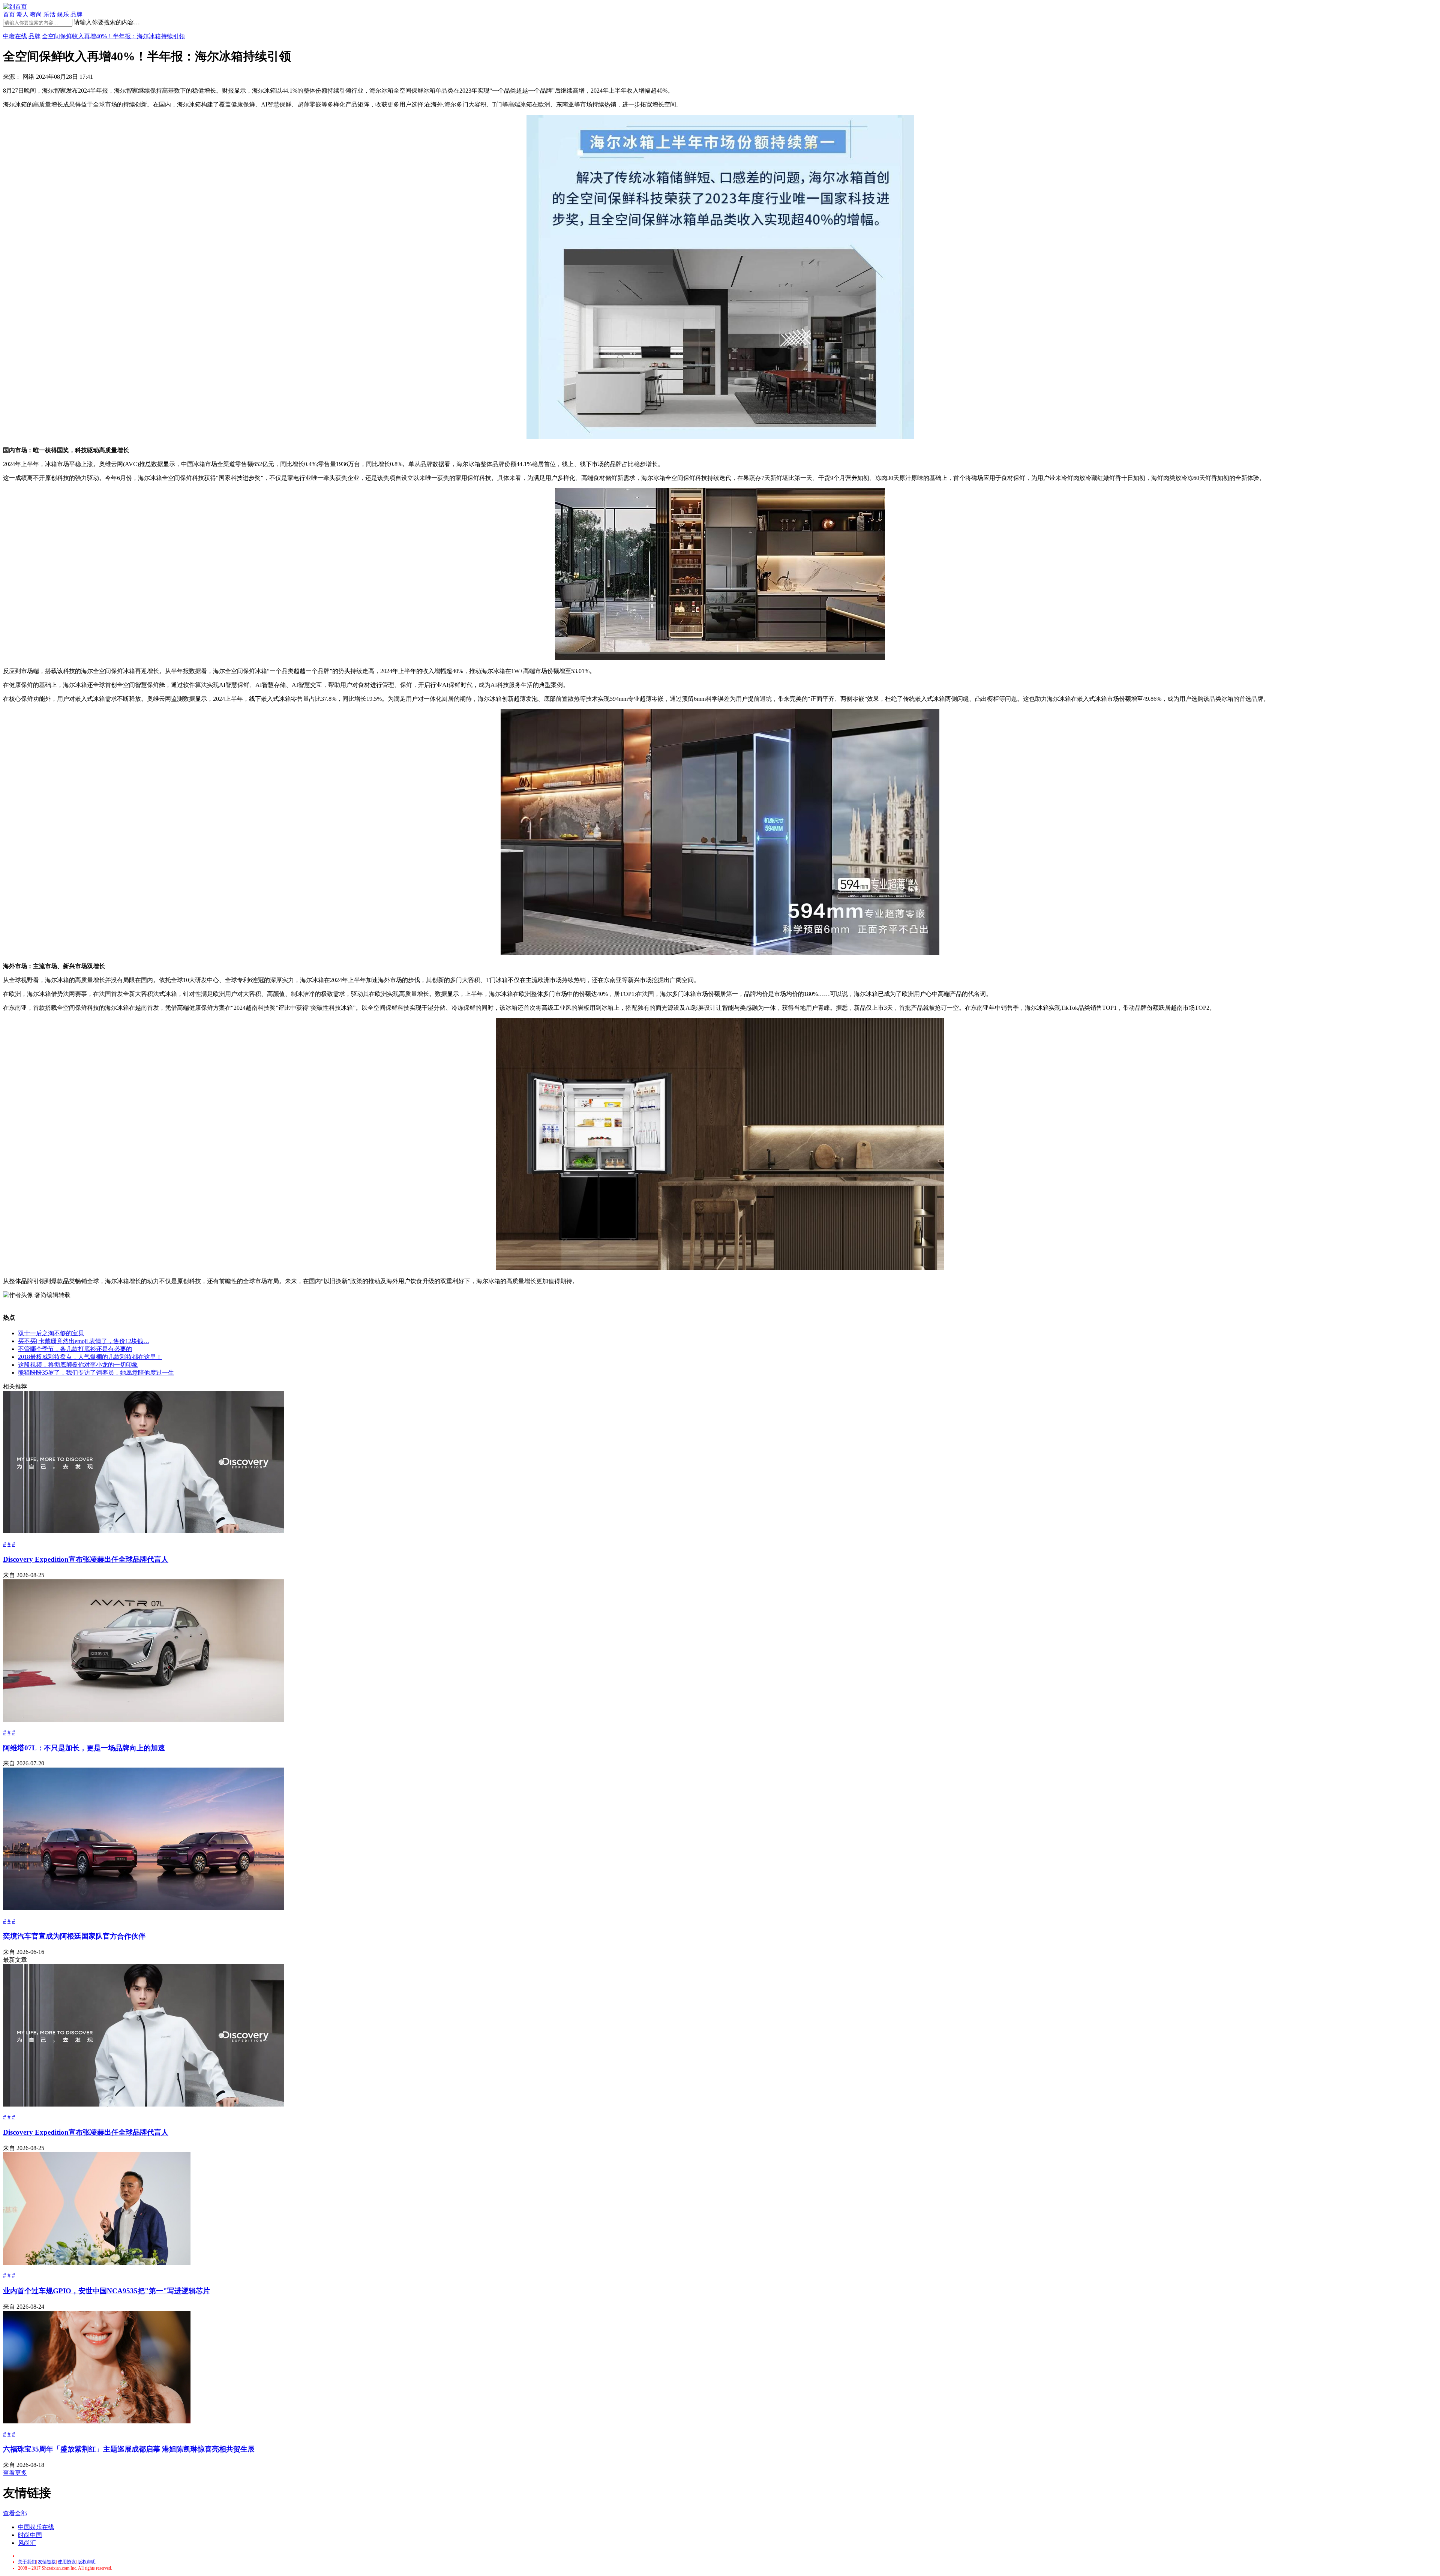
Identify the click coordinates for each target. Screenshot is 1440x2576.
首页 (9, 14)
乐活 (49, 14)
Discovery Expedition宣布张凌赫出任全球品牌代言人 (86, 1559)
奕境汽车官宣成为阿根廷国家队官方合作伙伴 (74, 1936)
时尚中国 (30, 2535)
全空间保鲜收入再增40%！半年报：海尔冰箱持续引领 (113, 36)
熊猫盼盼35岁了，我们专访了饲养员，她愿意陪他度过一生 (96, 1373)
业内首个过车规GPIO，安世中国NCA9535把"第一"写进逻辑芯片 (106, 2291)
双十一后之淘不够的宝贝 (51, 1333)
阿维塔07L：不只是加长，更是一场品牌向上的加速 (84, 1748)
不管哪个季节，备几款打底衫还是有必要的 (75, 1349)
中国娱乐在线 (36, 2527)
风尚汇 (27, 2543)
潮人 (22, 14)
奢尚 (36, 14)
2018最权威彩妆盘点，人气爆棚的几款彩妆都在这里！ (90, 1357)
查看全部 (15, 2513)
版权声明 (87, 2562)
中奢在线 (15, 36)
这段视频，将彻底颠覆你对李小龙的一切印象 (78, 1365)
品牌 (76, 14)
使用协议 (67, 2562)
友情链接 (47, 2562)
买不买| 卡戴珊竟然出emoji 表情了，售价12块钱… (84, 1341)
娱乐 (63, 14)
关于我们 (27, 2562)
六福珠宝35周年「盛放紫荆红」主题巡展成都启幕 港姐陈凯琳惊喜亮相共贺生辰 (129, 2449)
